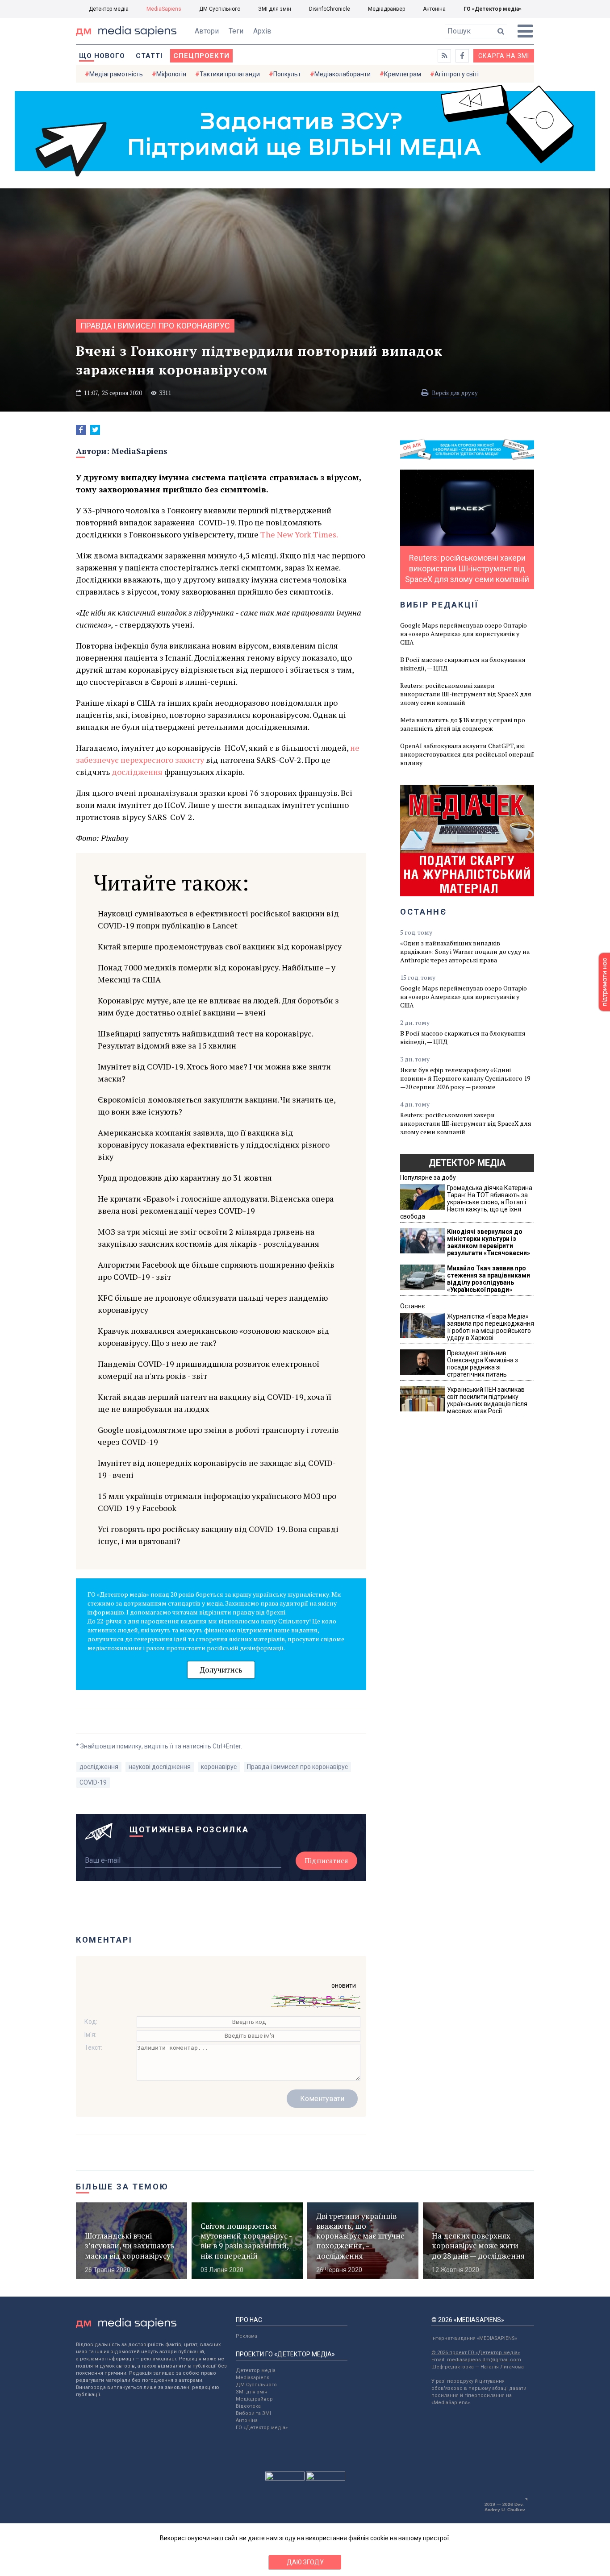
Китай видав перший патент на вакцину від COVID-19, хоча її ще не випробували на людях (215, 1403)
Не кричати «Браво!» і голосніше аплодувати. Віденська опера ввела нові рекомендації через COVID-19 (216, 1205)
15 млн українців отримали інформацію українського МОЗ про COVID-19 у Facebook (217, 1502)
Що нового (102, 56)
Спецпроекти (201, 56)
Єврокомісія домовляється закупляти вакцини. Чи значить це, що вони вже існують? (217, 1105)
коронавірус (219, 1767)
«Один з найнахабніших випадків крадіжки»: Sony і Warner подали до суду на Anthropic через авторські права (465, 951)
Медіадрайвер (386, 9)
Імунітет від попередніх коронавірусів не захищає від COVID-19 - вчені (217, 1469)
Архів (262, 31)
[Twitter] (95, 430)
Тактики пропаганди (230, 74)
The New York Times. (299, 534)
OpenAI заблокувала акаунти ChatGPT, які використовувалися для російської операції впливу (467, 754)
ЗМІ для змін (275, 9)
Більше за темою (122, 2187)
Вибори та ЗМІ (253, 2413)
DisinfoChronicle (330, 9)
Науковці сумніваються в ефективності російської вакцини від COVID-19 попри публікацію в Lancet (218, 919)
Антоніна (434, 9)
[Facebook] (81, 430)
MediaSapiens (164, 9)
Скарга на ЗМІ (504, 56)
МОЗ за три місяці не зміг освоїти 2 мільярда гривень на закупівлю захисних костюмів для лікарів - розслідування (209, 1238)
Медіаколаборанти (343, 74)
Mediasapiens (253, 2378)
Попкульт (287, 74)
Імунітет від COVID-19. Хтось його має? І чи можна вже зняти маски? (214, 1072)
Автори (207, 31)
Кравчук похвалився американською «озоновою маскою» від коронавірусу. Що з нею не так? (214, 1337)
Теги (236, 31)
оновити (344, 1985)
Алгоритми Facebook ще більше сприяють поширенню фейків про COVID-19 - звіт (216, 1271)
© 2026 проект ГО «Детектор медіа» (476, 2353)
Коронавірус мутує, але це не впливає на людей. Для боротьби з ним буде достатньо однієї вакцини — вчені (218, 1006)
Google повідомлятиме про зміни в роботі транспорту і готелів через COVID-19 (218, 1436)
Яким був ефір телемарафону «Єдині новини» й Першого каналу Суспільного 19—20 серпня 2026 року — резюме (465, 1078)
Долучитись (221, 1670)
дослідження (137, 772)
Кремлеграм (403, 74)
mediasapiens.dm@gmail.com (484, 2360)
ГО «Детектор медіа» (493, 9)
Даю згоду (305, 2562)
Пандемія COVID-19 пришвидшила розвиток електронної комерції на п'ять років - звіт (209, 1370)
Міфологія (171, 74)
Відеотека (248, 2406)
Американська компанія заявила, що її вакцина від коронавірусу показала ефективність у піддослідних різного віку (214, 1144)
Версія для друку (455, 393)
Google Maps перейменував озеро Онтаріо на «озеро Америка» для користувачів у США (464, 634)
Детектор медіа (109, 9)
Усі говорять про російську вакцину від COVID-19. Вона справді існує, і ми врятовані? (218, 1535)
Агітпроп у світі (457, 74)
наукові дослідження (160, 1767)
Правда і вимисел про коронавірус (155, 326)
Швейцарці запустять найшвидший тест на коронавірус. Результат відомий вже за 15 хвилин (205, 1039)
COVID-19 (93, 1782)
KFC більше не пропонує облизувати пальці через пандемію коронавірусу (213, 1304)
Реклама (247, 2336)
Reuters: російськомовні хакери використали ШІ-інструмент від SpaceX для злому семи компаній (466, 694)
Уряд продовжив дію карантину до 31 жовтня (185, 1178)
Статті (149, 56)
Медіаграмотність (116, 74)
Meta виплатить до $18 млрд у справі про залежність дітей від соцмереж (463, 724)
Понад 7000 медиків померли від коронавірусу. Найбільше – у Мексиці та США (217, 973)
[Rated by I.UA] (285, 2478)
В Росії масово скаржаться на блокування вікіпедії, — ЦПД (463, 664)
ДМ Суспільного (220, 9)
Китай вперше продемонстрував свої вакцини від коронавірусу (220, 946)
